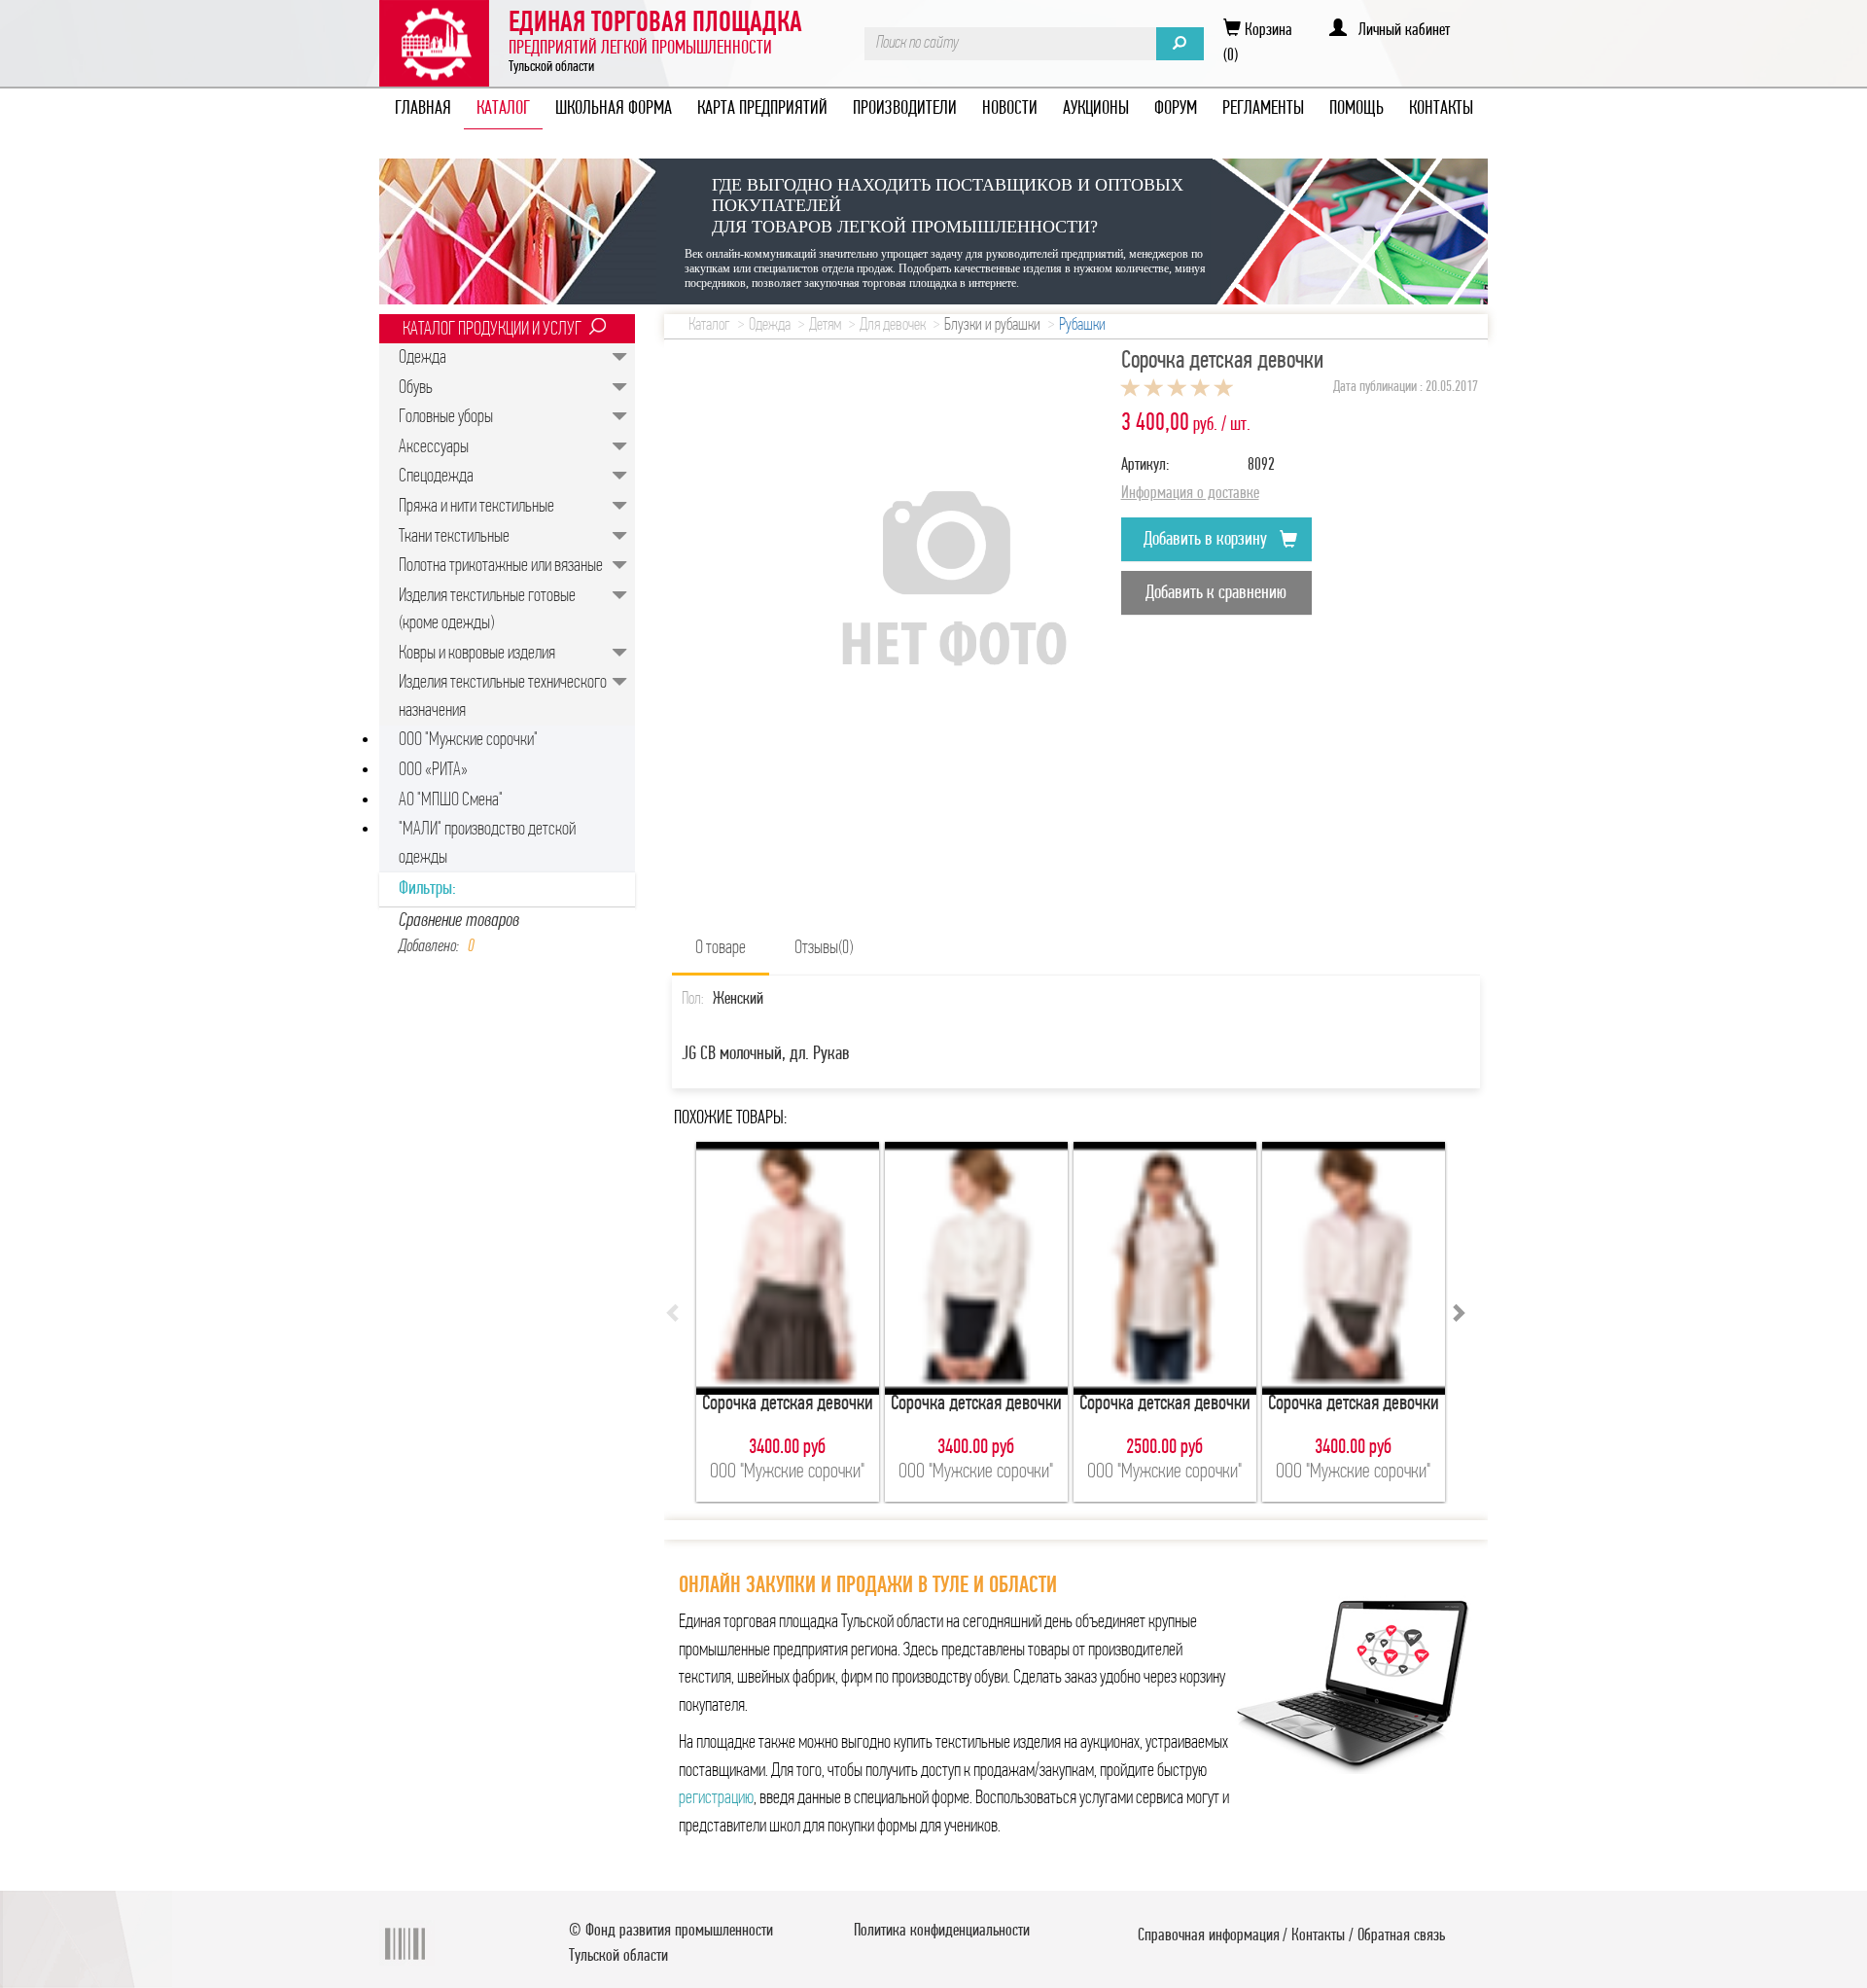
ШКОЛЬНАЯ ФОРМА (614, 109)
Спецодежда (436, 477)
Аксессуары (434, 447)
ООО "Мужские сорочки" (468, 740)
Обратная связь (1401, 1936)
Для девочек (893, 326)
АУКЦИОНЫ (1096, 109)
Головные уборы (446, 417)
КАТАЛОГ (503, 109)
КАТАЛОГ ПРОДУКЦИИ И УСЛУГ (492, 330)
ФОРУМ (1176, 109)
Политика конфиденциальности (942, 1932)
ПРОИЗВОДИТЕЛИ (905, 109)
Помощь (1356, 109)
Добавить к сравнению (1216, 593)
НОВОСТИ (1010, 109)
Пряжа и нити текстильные (476, 507)
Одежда (423, 358)
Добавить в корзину (1207, 540)
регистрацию (716, 1798)
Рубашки (1082, 326)
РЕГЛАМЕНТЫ (1263, 109)
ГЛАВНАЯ (423, 109)
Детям (825, 326)
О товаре (721, 948)
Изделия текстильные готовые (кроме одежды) (487, 610)
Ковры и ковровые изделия (477, 654)
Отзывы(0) (824, 948)
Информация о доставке (1190, 494)
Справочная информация (1209, 1936)
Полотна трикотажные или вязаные (501, 566)
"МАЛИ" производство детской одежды (487, 844)
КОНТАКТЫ (1441, 109)
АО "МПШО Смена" (451, 800)
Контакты (1318, 1936)
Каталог (709, 326)
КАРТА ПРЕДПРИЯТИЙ (762, 109)
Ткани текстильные (454, 537)
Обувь (416, 388)
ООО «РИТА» (433, 770)
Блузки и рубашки (992, 326)
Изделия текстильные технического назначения (503, 697)
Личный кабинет (1398, 31)
